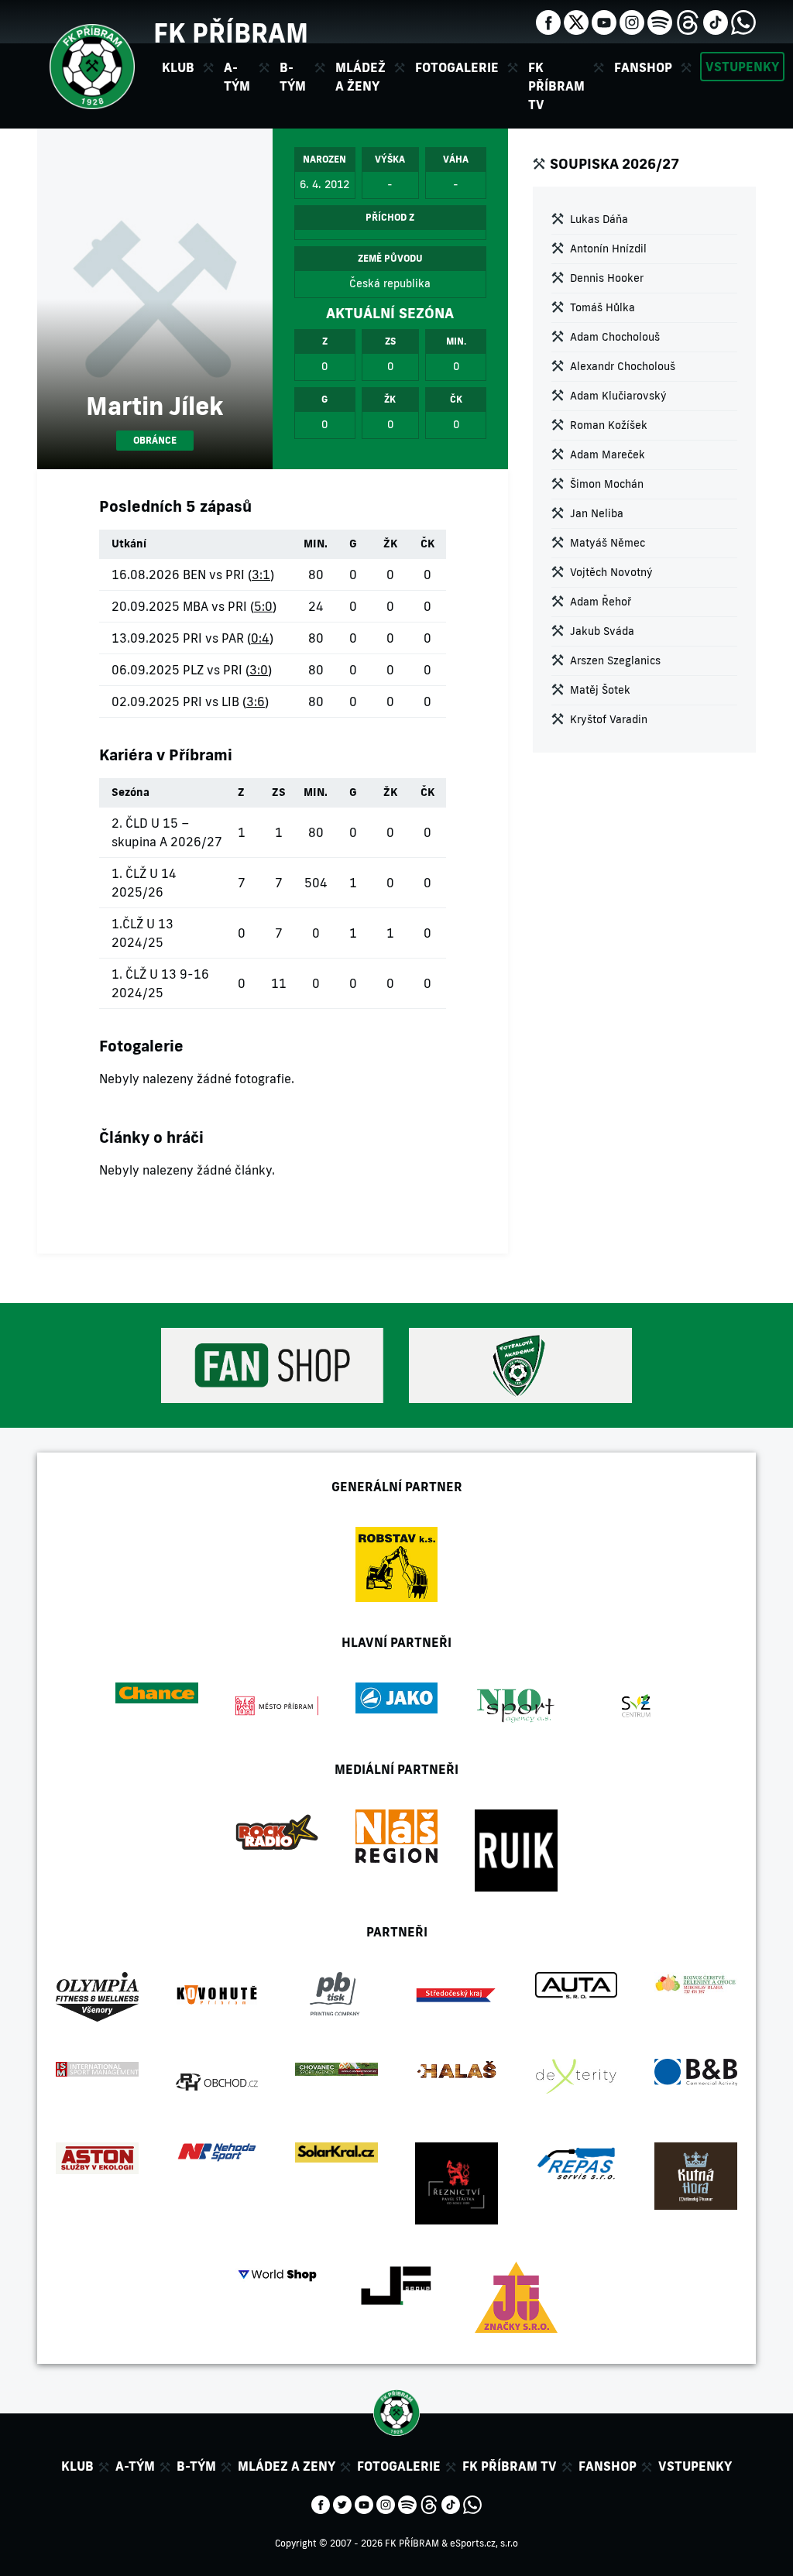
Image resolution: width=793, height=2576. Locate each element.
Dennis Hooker (607, 278)
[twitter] (576, 21)
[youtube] (604, 21)
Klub (77, 2466)
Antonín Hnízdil (608, 249)
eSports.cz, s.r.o (484, 2543)
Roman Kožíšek (609, 425)
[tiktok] (716, 21)
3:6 (256, 701)
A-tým (135, 2466)
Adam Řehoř (601, 602)
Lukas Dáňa (599, 219)
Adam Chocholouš (615, 337)
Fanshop (643, 67)
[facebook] (548, 21)
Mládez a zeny (287, 2466)
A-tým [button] (237, 77)
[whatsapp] (743, 21)
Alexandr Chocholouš (623, 366)
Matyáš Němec (608, 543)
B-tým (196, 2466)
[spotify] (660, 21)
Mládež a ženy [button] (360, 77)
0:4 (260, 638)
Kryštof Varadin (609, 719)
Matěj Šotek (600, 690)
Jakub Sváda (602, 631)
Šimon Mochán (607, 484)
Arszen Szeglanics (615, 660)
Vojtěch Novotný (611, 572)
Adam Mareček (608, 454)
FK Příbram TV (556, 86)
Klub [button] (178, 67)
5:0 (263, 606)
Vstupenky (742, 67)
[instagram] (632, 21)
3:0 (259, 670)
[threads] (688, 21)
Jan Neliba (597, 513)
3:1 (261, 575)
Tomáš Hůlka (602, 307)
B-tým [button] (293, 77)
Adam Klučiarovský (618, 396)
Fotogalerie (457, 67)
